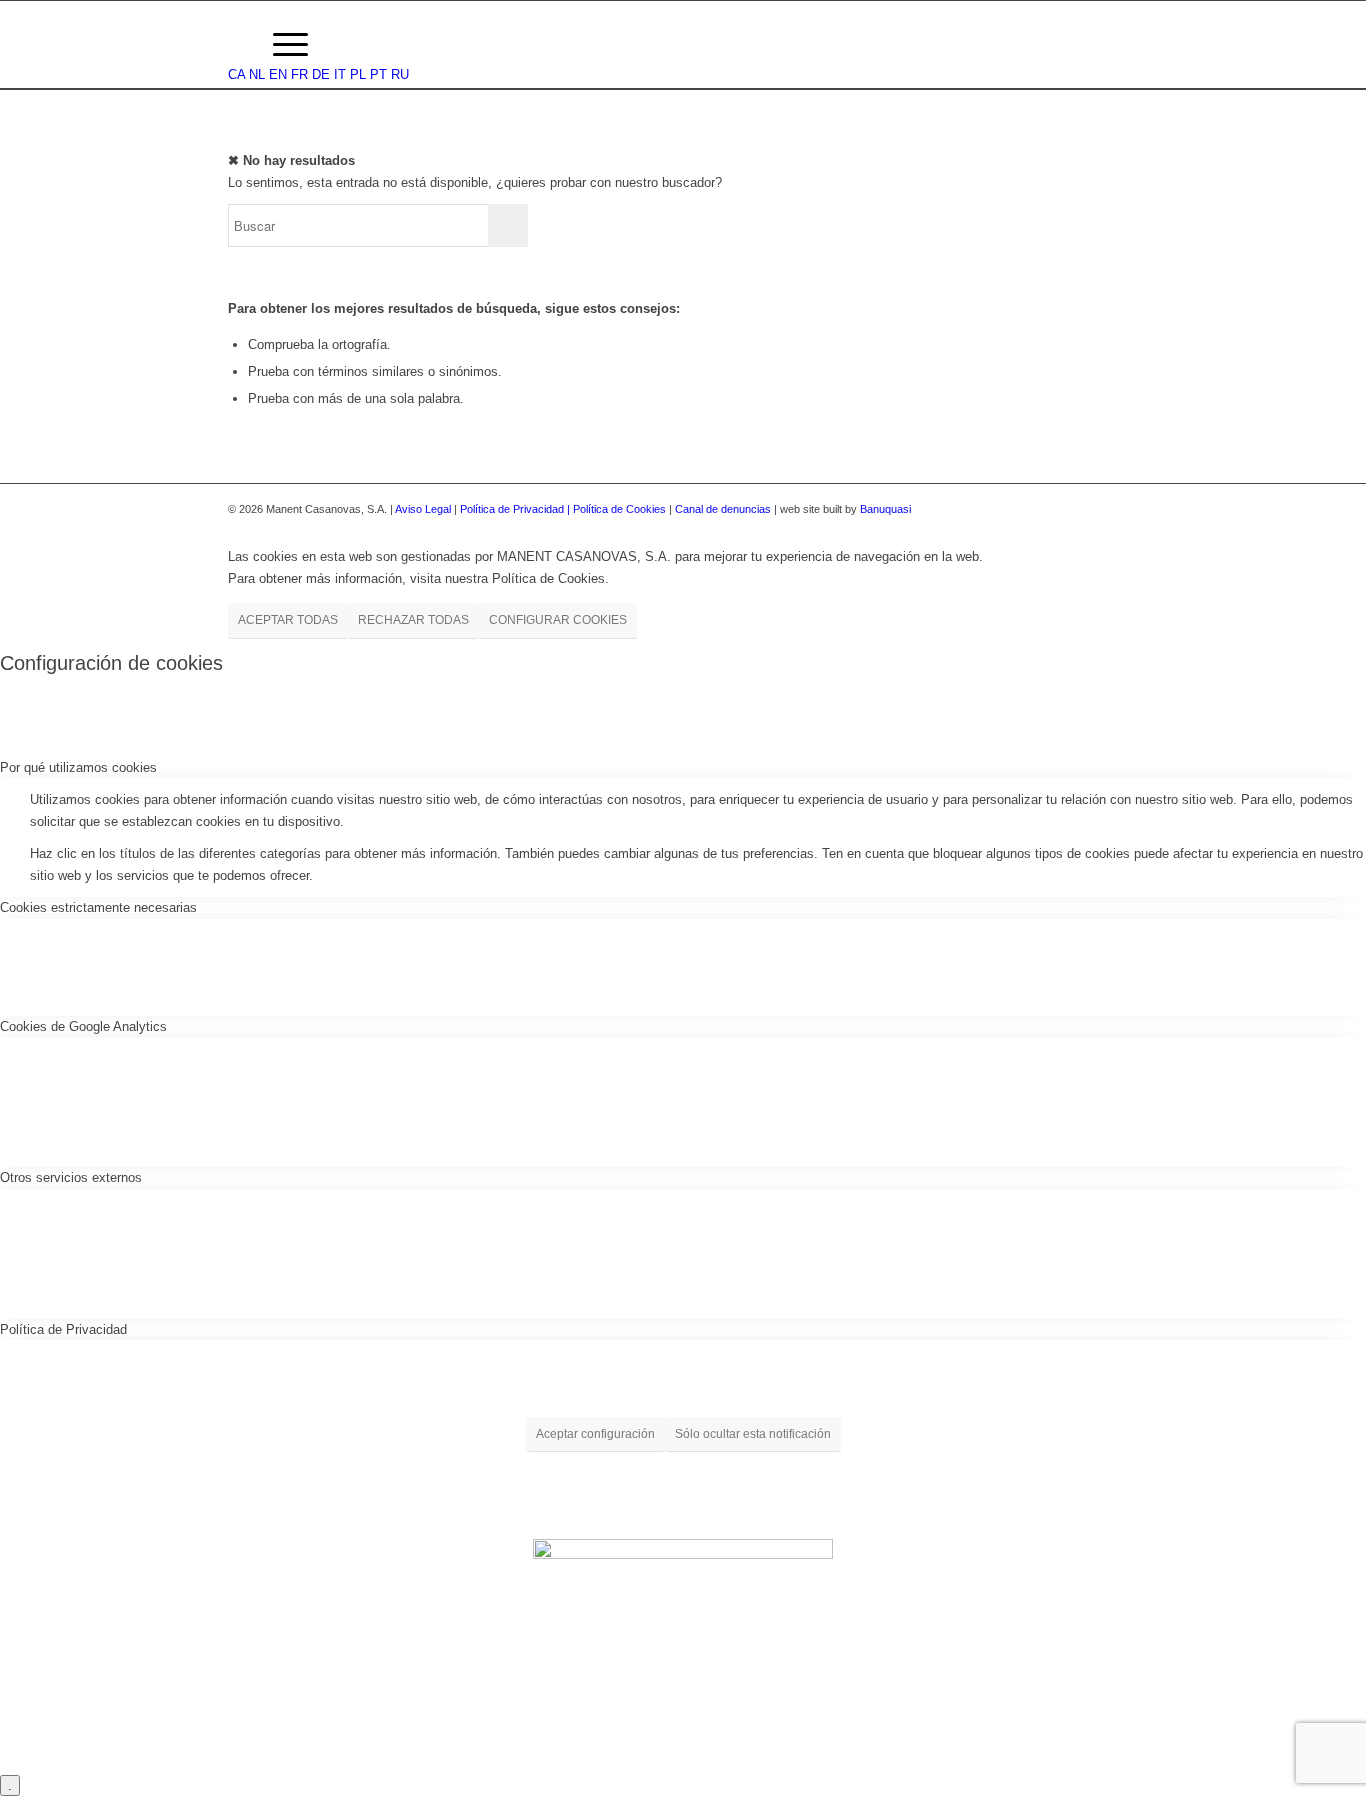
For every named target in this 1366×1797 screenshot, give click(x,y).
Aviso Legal (423, 509)
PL (358, 74)
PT (378, 74)
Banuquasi (885, 509)
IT (340, 74)
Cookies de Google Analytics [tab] (83, 1026)
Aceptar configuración (595, 1434)
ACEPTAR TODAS (288, 620)
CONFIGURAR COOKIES (558, 620)
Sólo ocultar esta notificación (753, 1434)
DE (321, 74)
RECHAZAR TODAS (413, 620)
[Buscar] (237, 45)
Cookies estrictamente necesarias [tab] (98, 907)
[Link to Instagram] (1093, 509)
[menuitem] (237, 45)
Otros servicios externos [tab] (71, 1177)
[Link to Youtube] (1123, 509)
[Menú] (290, 45)
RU (400, 74)
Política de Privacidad (513, 509)
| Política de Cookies (618, 509)
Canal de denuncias (723, 509)
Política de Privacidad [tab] (63, 1329)
